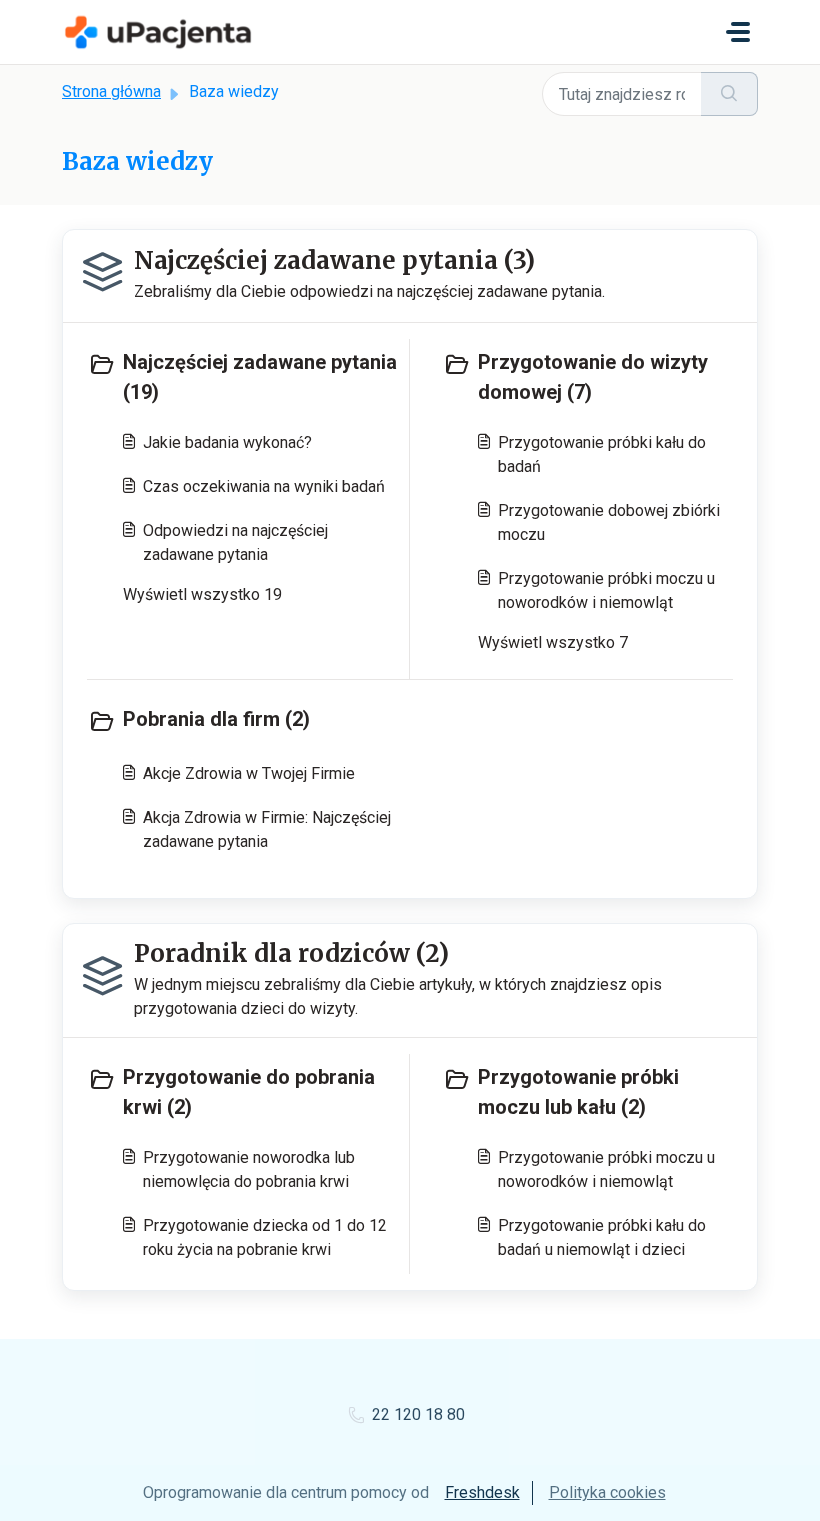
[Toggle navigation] (738, 32)
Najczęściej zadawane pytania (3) (334, 260)
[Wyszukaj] (729, 94)
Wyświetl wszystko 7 (553, 642)
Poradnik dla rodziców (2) (291, 953)
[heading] (244, 377)
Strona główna (111, 91)
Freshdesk (482, 1492)
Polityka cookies (607, 1492)
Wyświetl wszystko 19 (202, 594)
